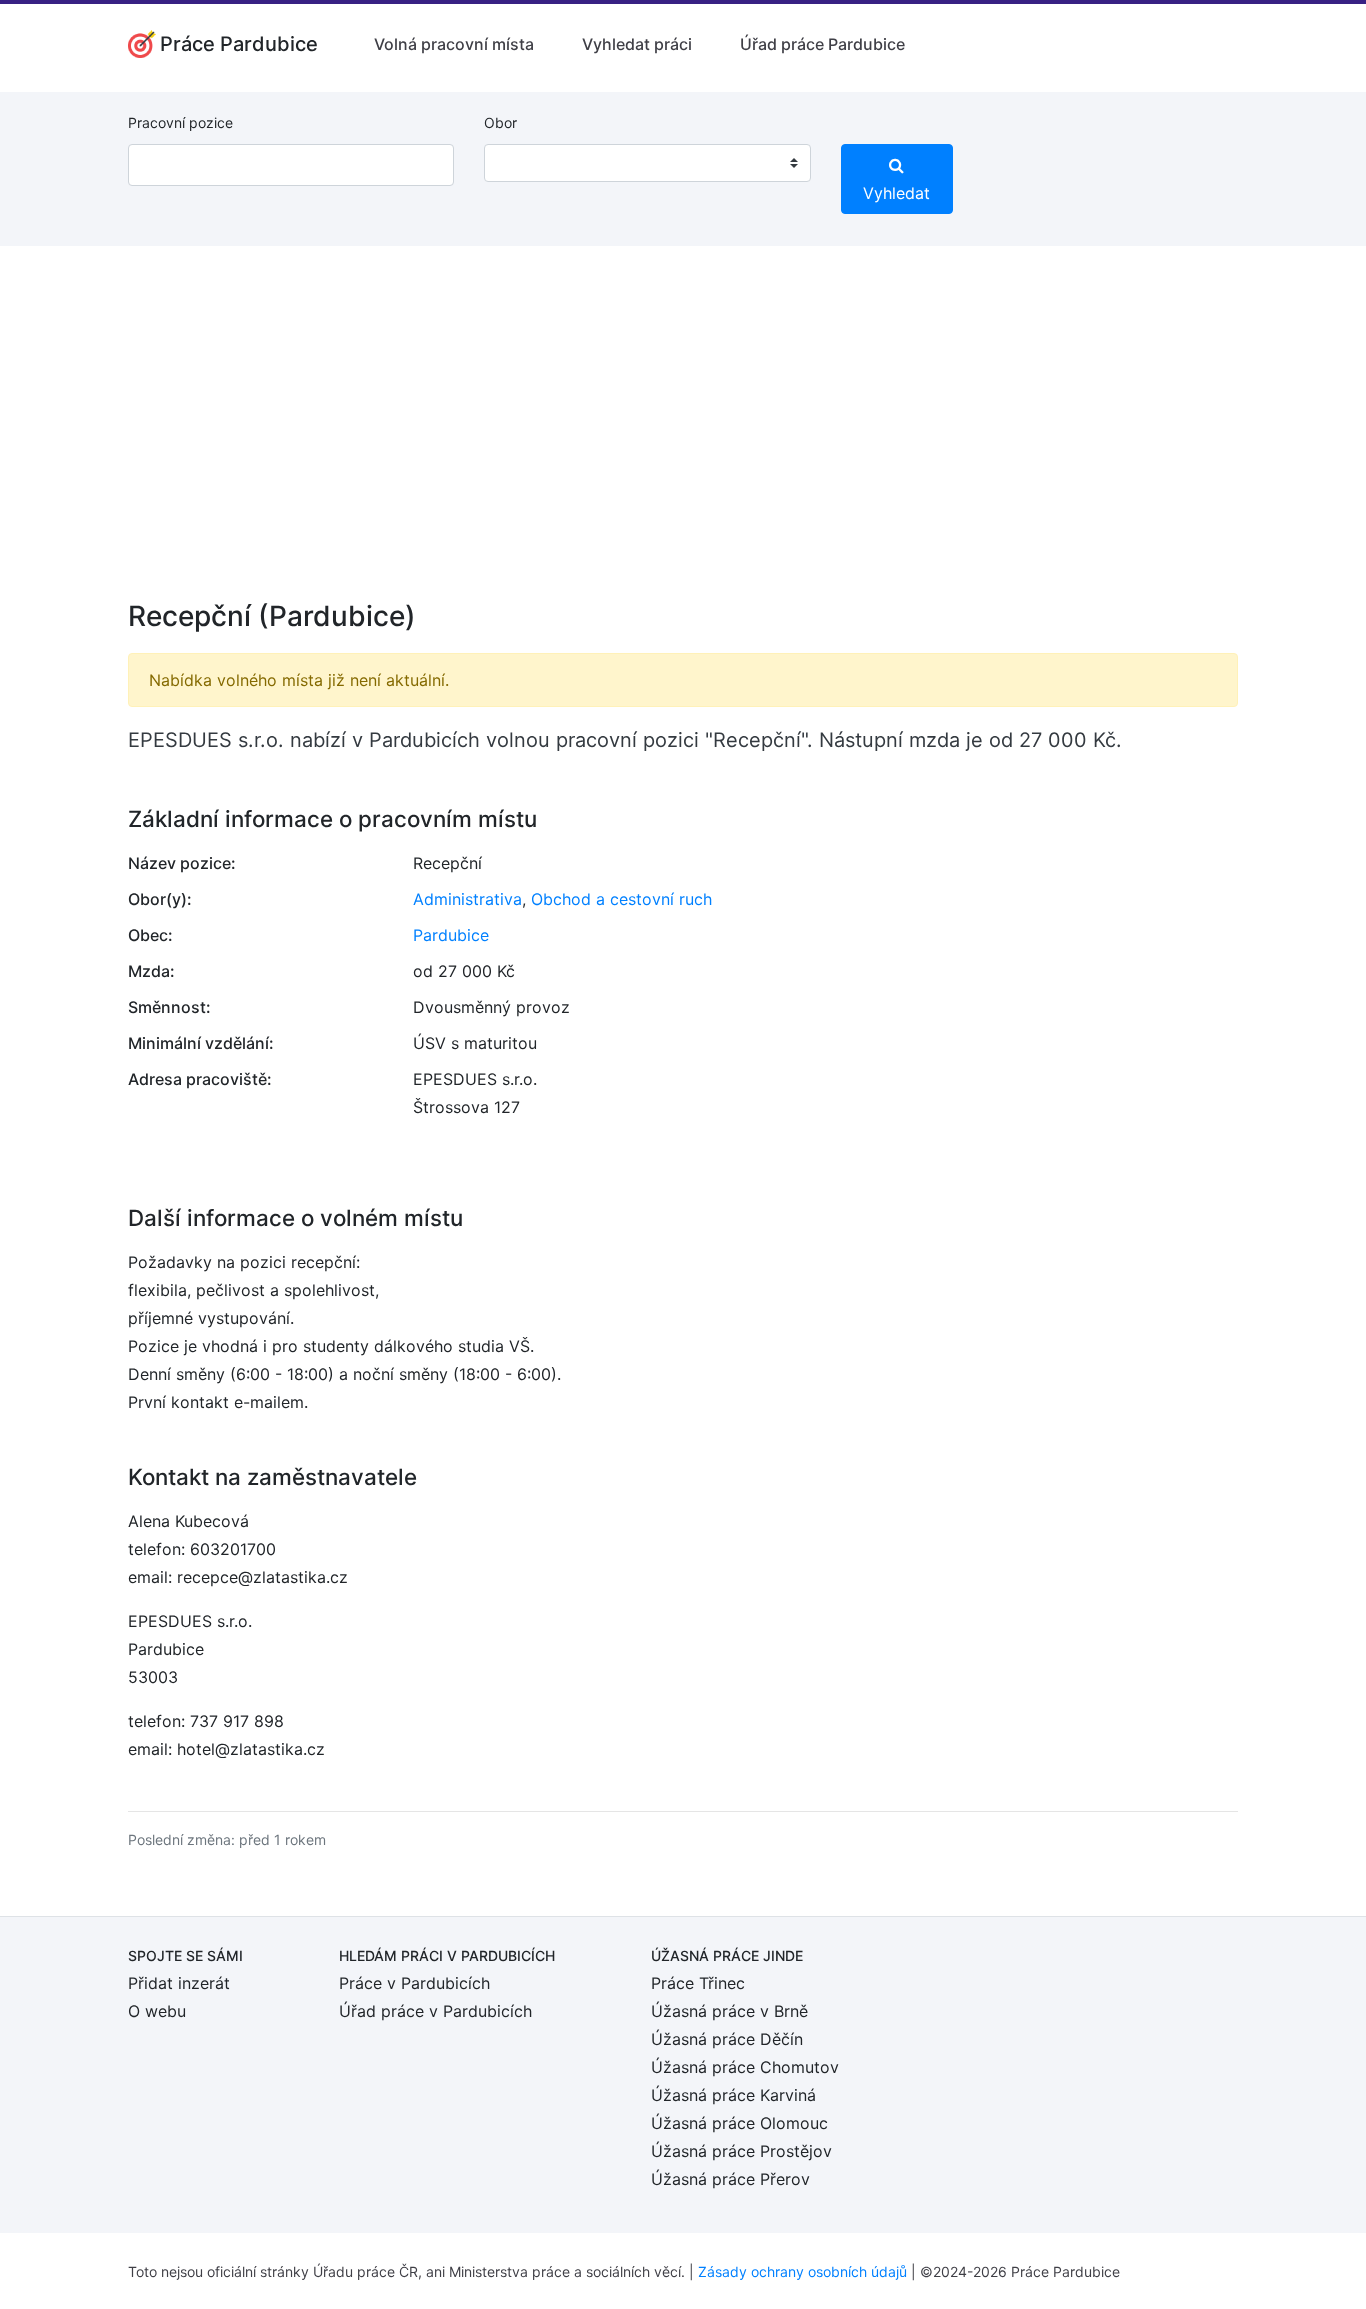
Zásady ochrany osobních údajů (802, 2271)
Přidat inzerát (179, 1983)
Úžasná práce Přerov (730, 2179)
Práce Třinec (698, 1983)
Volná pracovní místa (454, 44)
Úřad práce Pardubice (822, 44)
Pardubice (451, 935)
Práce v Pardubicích (414, 1983)
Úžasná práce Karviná (733, 2095)
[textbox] (525, 163)
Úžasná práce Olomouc (739, 2123)
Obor (500, 122)
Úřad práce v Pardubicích (435, 2011)
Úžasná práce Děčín (727, 2039)
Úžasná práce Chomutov (745, 2067)
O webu (157, 2011)
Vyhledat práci (637, 44)
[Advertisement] (683, 436)
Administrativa (467, 899)
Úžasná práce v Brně (729, 2011)
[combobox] (647, 163)
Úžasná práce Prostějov (741, 2151)
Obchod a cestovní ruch (621, 899)
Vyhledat (896, 193)
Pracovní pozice (180, 122)
